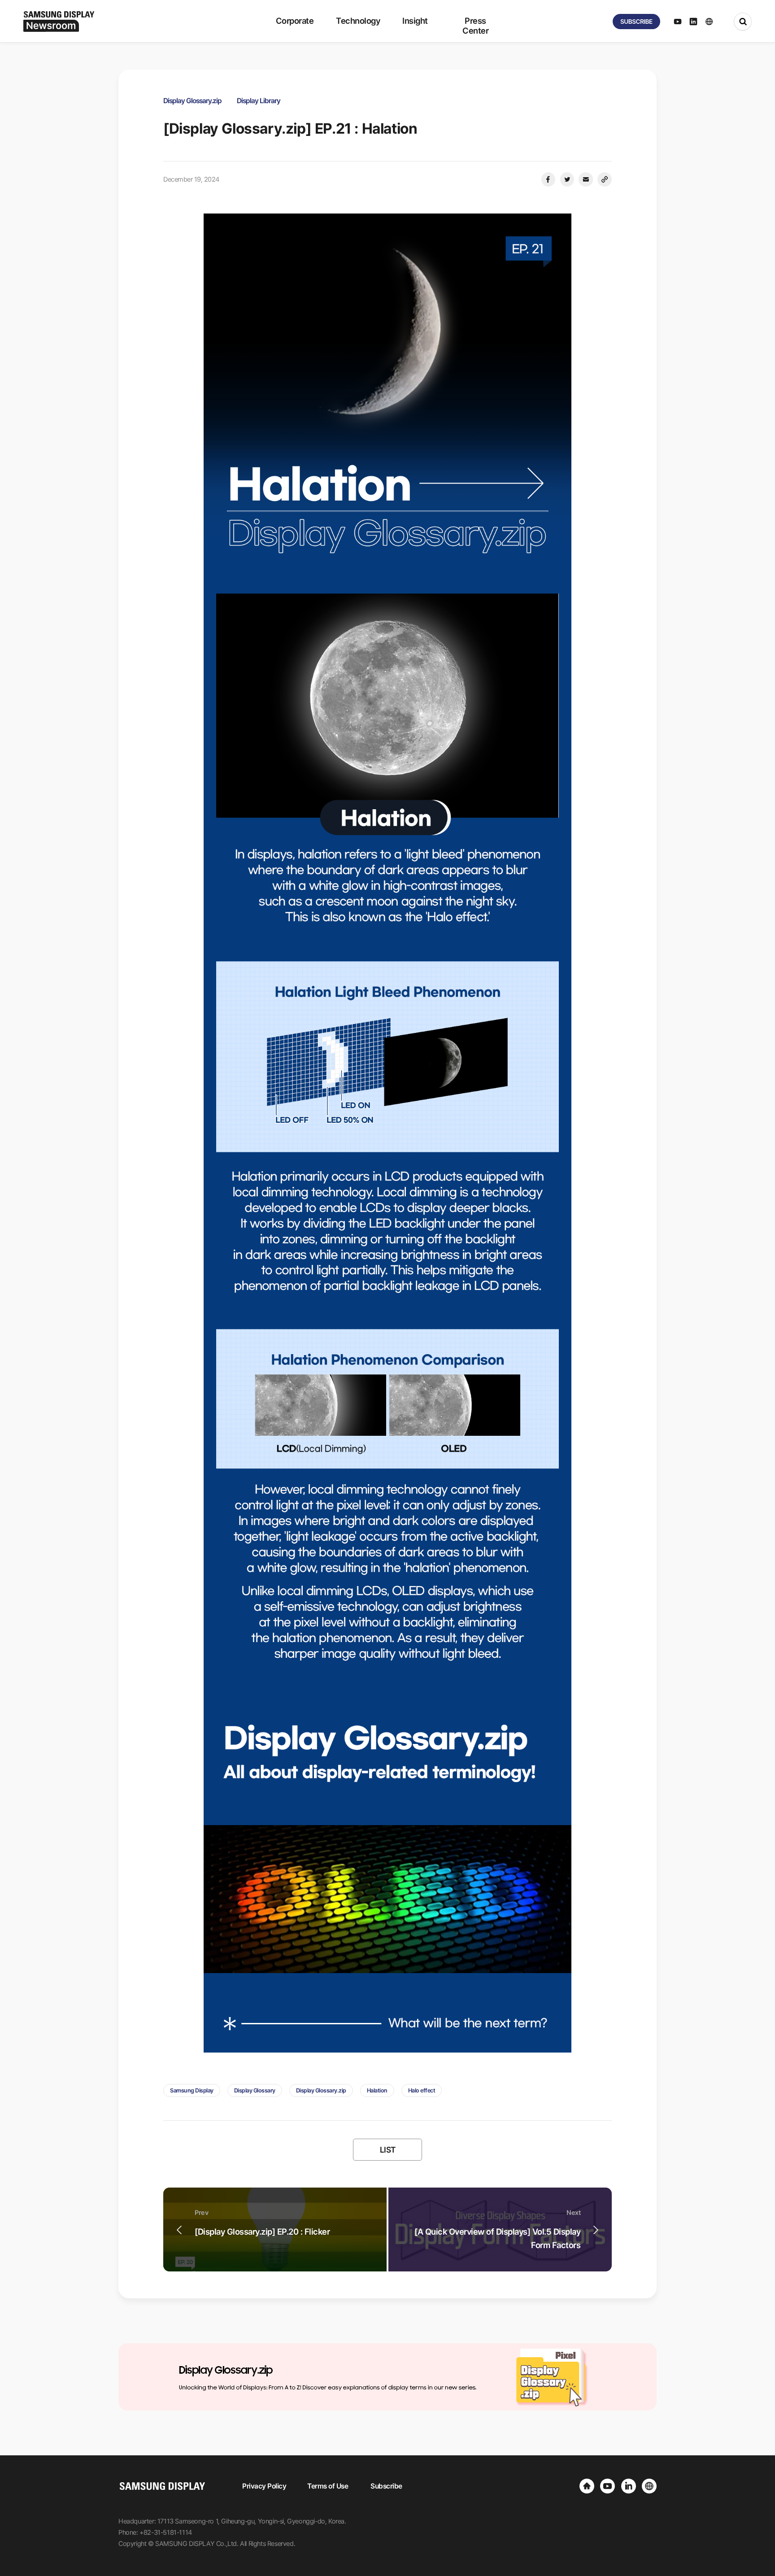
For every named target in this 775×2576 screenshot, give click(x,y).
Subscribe (386, 2486)
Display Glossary (255, 2090)
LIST (388, 2150)
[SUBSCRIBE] (636, 22)
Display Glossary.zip (321, 2090)
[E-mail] (586, 179)
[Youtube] (607, 2486)
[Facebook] (548, 179)
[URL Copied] (605, 179)
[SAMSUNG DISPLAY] (587, 2486)
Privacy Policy (264, 2486)
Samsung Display (192, 2090)
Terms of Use (328, 2486)
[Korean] (649, 2486)
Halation (377, 2090)
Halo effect (422, 2090)
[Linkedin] (629, 2486)
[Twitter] (567, 179)
